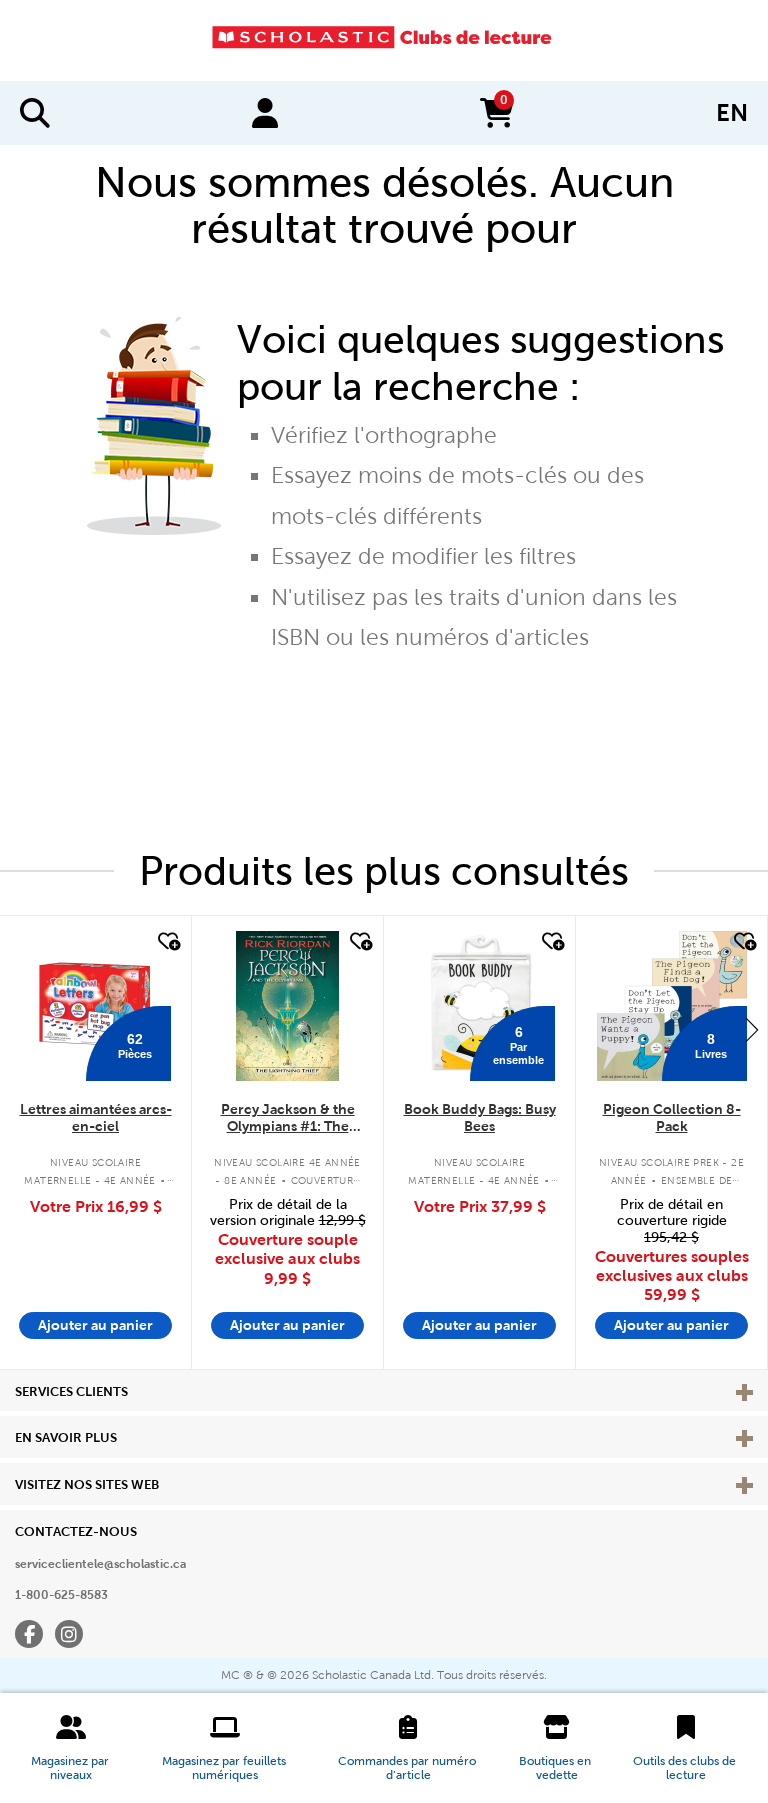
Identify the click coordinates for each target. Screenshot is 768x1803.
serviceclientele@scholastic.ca (100, 1564)
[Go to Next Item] (752, 1029)
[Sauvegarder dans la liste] (167, 942)
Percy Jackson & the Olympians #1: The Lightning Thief (288, 1118)
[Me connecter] (265, 113)
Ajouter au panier (95, 1325)
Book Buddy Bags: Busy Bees (480, 1117)
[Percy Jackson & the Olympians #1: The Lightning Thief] (287, 1006)
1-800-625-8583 (61, 1595)
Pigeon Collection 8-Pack (672, 1117)
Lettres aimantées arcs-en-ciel (96, 1117)
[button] (71, 1748)
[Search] (35, 113)
